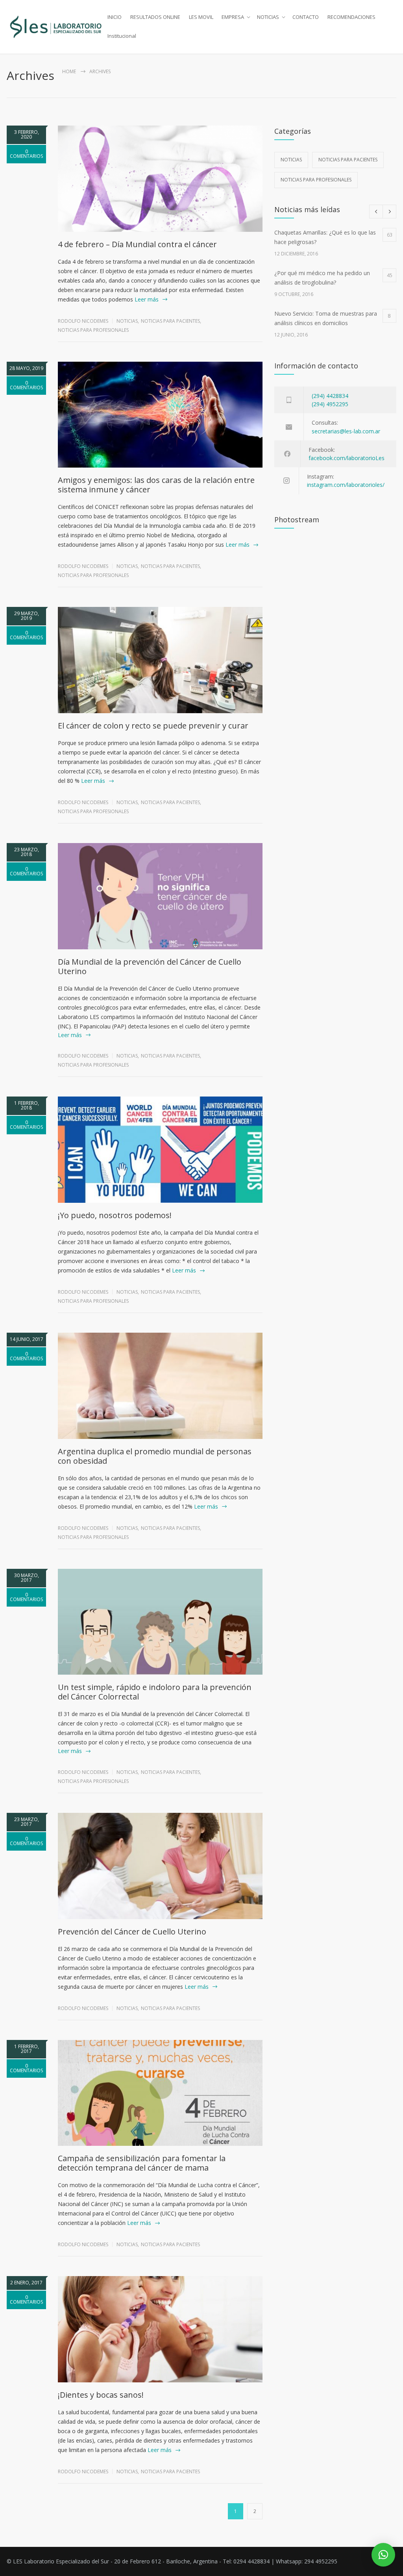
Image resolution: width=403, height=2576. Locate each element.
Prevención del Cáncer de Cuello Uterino (132, 1932)
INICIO (115, 17)
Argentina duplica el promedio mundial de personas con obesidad (155, 1456)
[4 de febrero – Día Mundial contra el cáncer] (160, 179)
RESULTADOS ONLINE (155, 17)
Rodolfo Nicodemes (83, 321)
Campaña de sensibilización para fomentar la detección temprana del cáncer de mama (142, 2163)
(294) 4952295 (330, 404)
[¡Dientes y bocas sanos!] (160, 2329)
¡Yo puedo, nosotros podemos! (115, 1215)
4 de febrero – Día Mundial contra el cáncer (137, 244)
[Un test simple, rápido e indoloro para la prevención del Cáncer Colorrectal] (160, 1622)
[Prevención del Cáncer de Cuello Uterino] (160, 1866)
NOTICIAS (268, 17)
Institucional (122, 36)
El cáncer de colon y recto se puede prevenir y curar (153, 726)
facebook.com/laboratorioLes (347, 458)
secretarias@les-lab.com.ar (346, 431)
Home (69, 71)
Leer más (147, 299)
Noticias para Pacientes (170, 321)
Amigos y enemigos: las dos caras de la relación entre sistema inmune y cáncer (156, 485)
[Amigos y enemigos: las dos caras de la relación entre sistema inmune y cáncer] (160, 415)
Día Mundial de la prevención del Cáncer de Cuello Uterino (150, 966)
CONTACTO (306, 17)
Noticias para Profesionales (93, 330)
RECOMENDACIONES (351, 17)
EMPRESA (233, 17)
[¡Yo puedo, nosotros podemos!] (160, 1150)
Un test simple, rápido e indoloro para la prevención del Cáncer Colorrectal (155, 1692)
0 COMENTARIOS (26, 154)
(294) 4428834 (330, 396)
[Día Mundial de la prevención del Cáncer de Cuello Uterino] (160, 896)
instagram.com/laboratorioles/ (346, 485)
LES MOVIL (201, 17)
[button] (383, 2555)
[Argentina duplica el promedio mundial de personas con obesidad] (160, 1386)
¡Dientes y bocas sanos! (101, 2395)
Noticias (127, 321)
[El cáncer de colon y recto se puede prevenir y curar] (160, 660)
